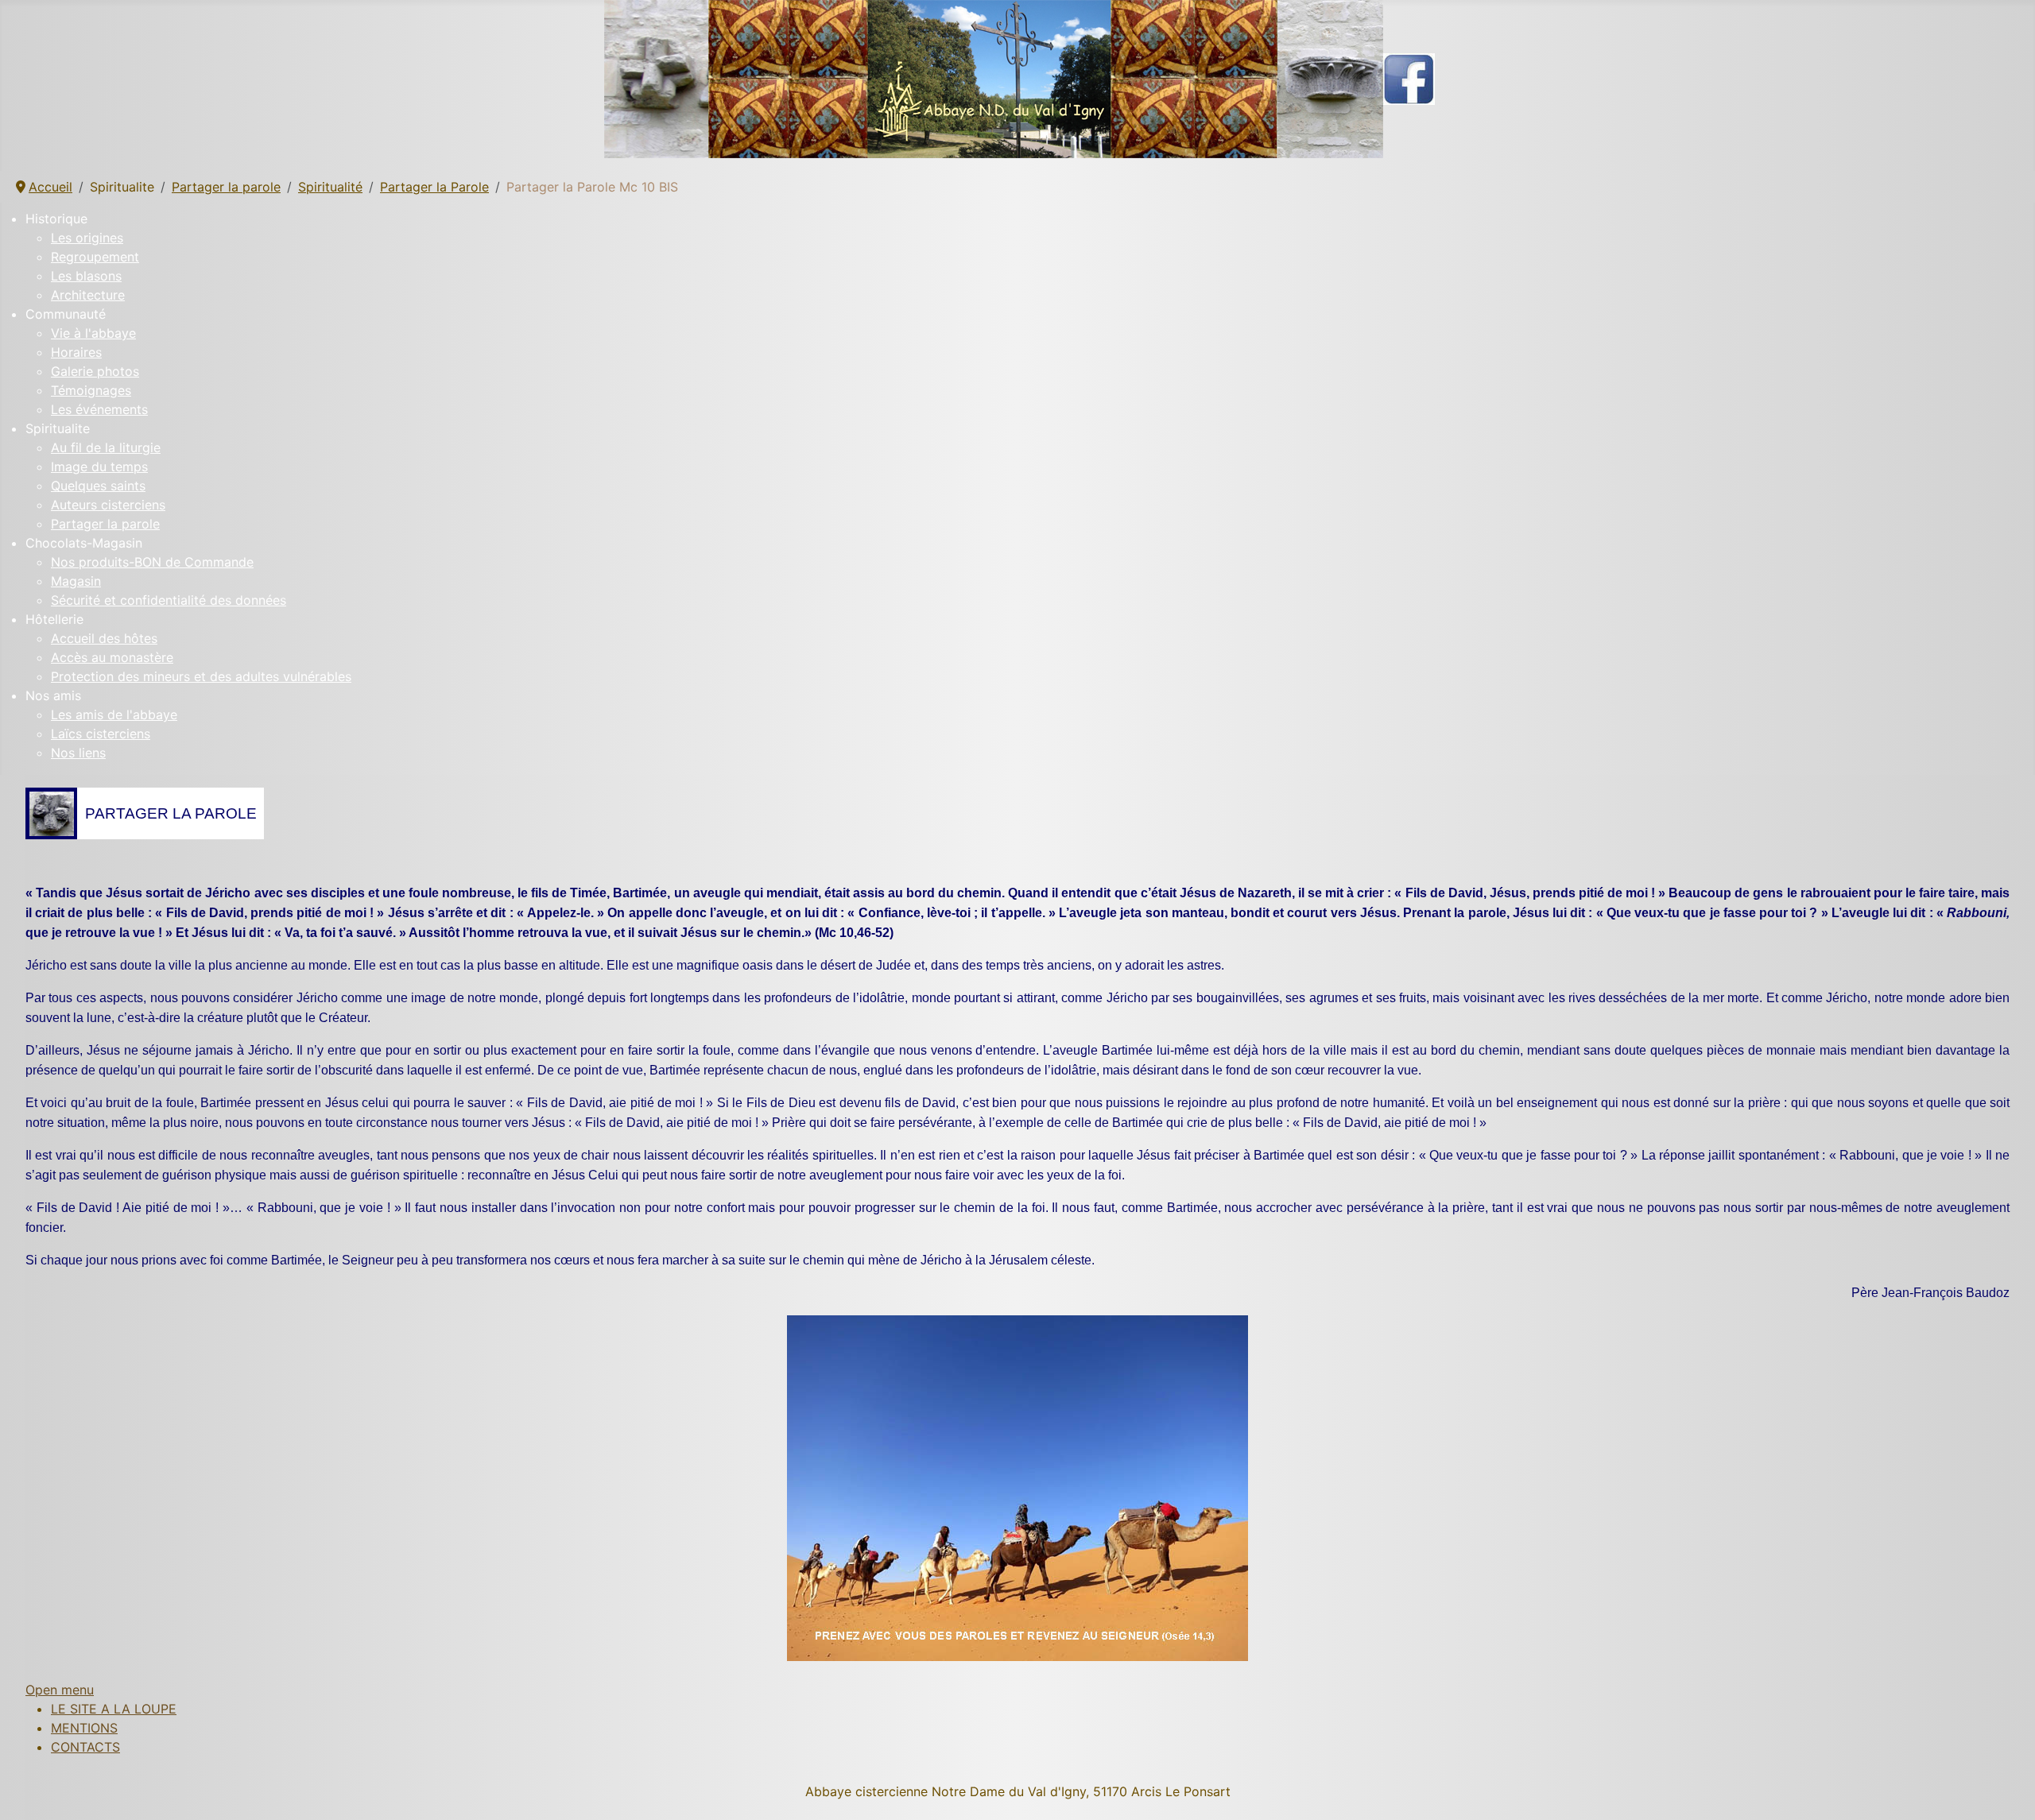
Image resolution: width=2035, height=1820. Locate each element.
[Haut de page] (2007, 1791)
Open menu (60, 1690)
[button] (1030, 219)
